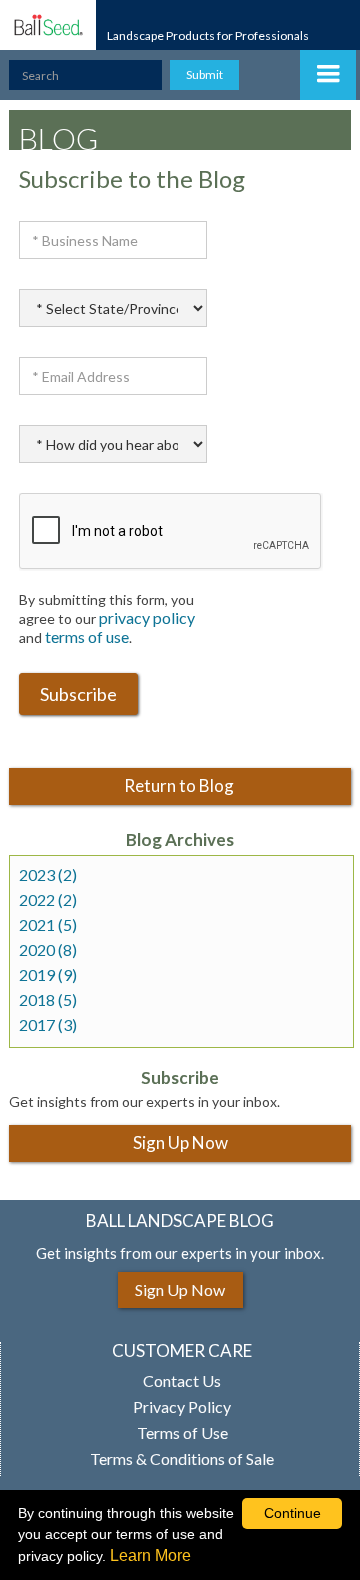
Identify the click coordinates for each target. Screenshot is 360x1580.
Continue (292, 1513)
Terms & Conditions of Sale (182, 1459)
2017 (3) (48, 1025)
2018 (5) (48, 1000)
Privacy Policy (182, 1407)
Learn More (150, 1555)
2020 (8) (48, 950)
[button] (328, 75)
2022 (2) (48, 900)
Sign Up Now (180, 1142)
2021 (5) (48, 925)
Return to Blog (180, 785)
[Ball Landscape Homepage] (48, 25)
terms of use (87, 636)
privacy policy (147, 617)
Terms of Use (182, 1433)
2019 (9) (48, 975)
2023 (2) (48, 875)
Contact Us (182, 1381)
